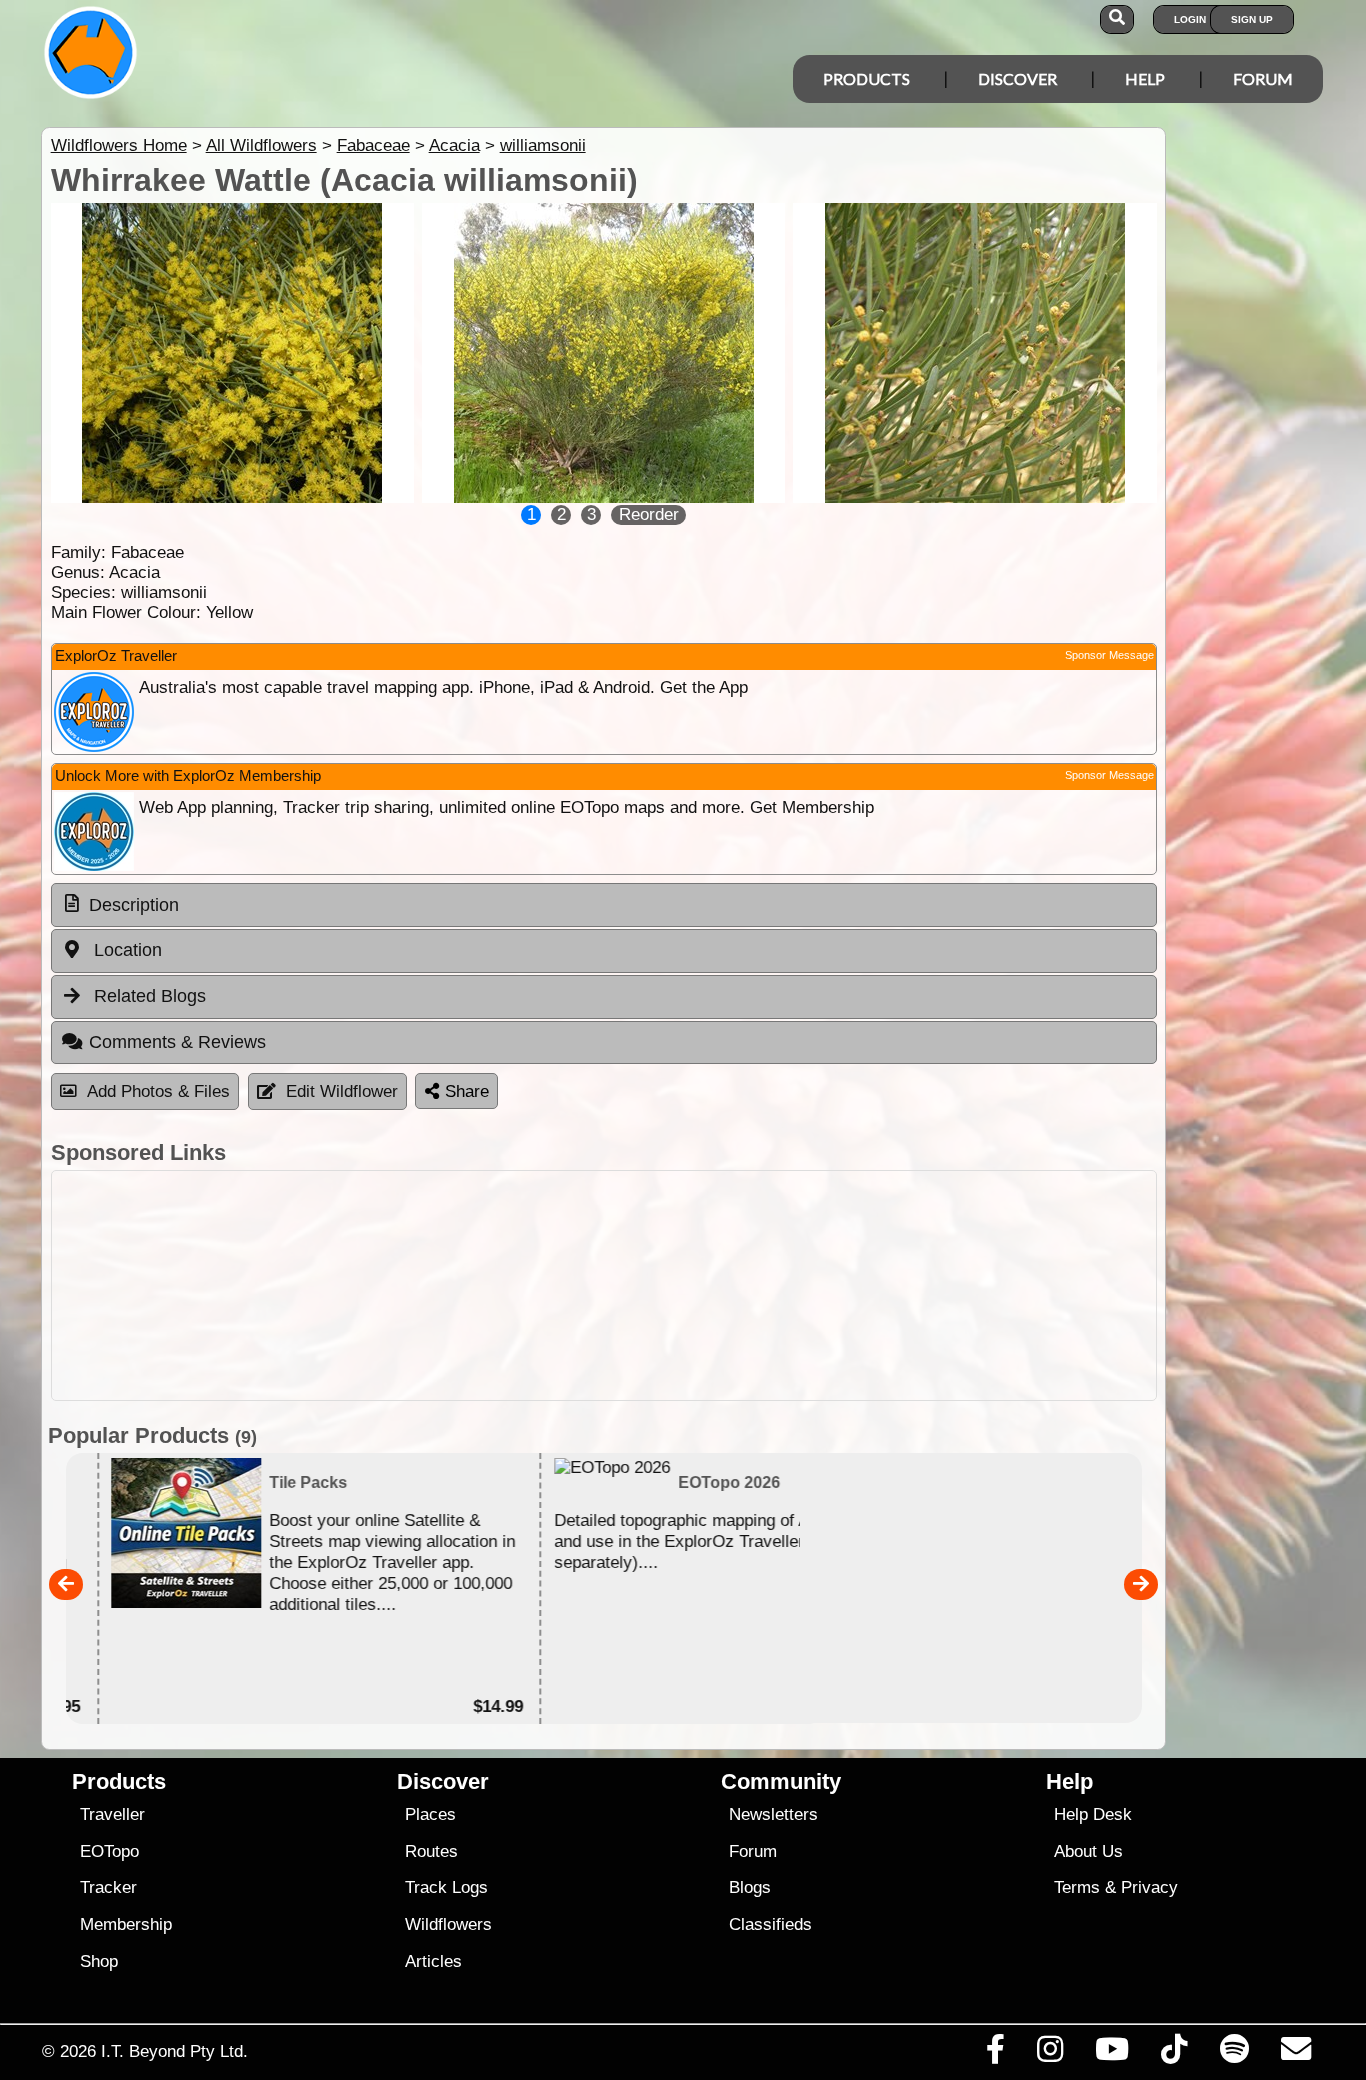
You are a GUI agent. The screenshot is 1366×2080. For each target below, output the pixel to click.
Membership (126, 1924)
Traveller (112, 1814)
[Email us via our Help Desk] (1295, 2054)
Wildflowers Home (119, 145)
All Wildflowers (261, 145)
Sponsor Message (1109, 655)
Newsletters (773, 1814)
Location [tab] (125, 950)
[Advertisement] (604, 1285)
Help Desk (1093, 1814)
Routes (431, 1851)
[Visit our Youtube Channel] (1112, 2054)
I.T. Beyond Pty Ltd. (174, 2051)
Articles (433, 1961)
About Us (1088, 1851)
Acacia (454, 145)
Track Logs (446, 1887)
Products (866, 78)
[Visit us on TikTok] (1174, 2054)
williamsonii (543, 145)
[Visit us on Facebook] (995, 2054)
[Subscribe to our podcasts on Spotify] (1234, 2054)
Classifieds (770, 1924)
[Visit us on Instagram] (1049, 2054)
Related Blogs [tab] (147, 996)
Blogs (750, 1887)
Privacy (1149, 1887)
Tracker (108, 1887)
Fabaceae (373, 145)
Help (1145, 78)
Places (430, 1814)
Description (134, 905)
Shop (99, 1961)
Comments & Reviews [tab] (177, 1042)
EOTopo (109, 1851)
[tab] (604, 905)
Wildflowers (448, 1924)
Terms (1077, 1887)
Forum (1263, 78)
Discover (1017, 78)
